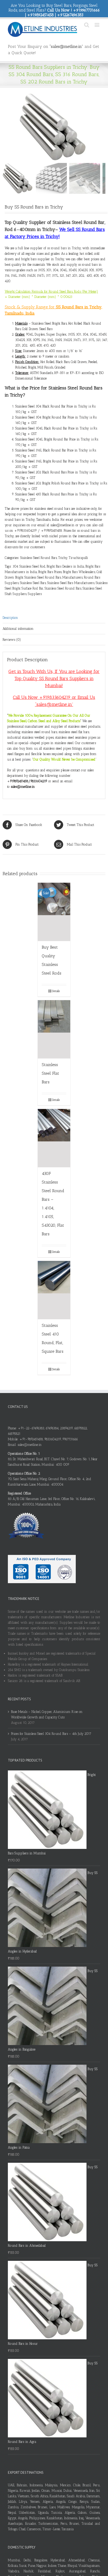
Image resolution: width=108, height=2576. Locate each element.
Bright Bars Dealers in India (65, 566)
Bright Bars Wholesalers (79, 572)
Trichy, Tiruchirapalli (73, 558)
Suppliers (35, 594)
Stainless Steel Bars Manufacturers (71, 583)
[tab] (54, 618)
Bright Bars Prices (50, 572)
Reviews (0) (12, 640)
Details (56, 991)
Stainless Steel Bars (33, 583)
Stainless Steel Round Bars (39, 558)
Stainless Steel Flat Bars (50, 1073)
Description (10, 618)
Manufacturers (72, 577)
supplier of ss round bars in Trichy (56, 248)
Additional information (18, 629)
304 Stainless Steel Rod (29, 566)
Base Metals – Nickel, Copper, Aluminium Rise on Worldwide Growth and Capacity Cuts (47, 1714)
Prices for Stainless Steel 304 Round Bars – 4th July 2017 (51, 1734)
